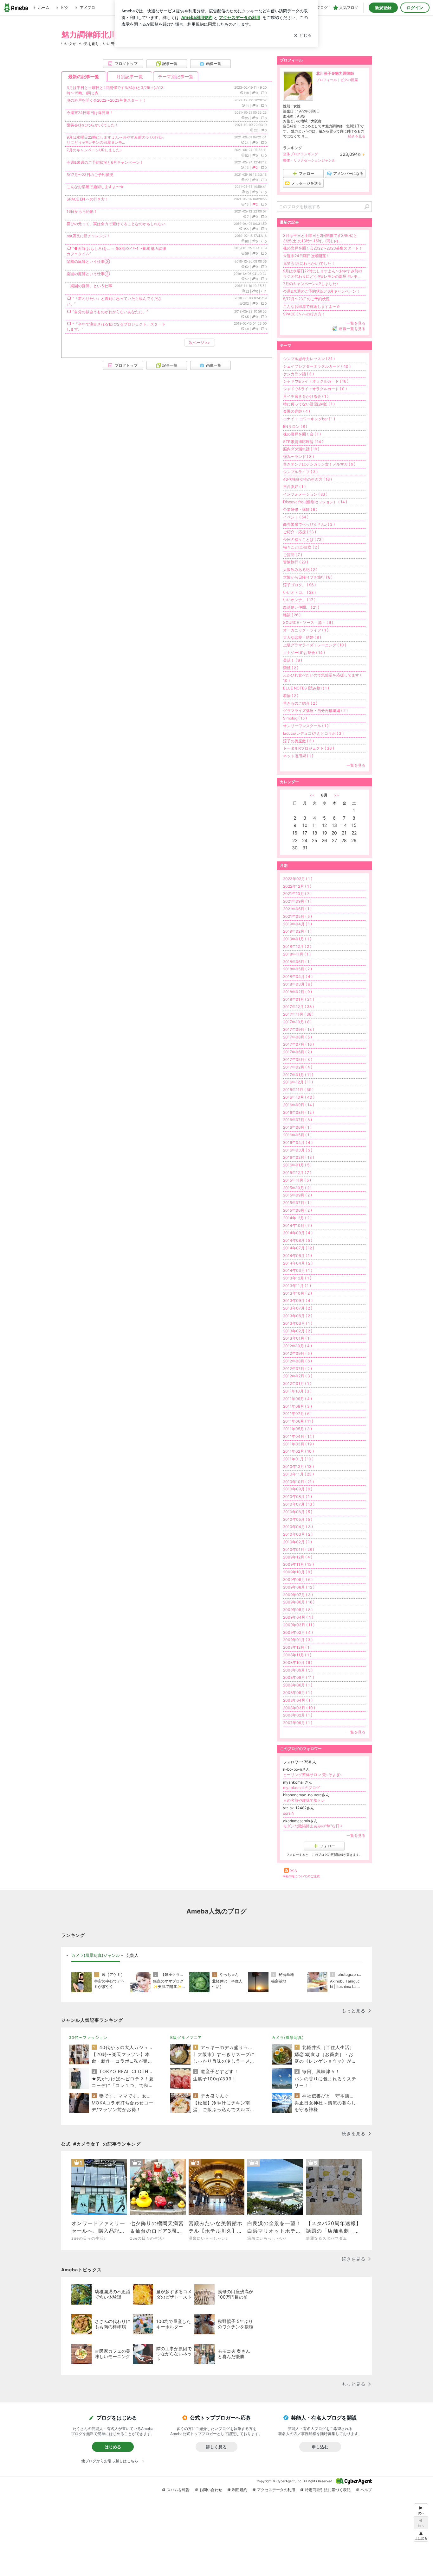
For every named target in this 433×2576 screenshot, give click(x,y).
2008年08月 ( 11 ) (299, 1677)
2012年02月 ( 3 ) (298, 1376)
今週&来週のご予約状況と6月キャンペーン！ (105, 162)
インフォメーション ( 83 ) (305, 494)
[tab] (96, 1956)
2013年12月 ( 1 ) (297, 1278)
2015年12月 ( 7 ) (297, 1173)
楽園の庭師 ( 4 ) (297, 411)
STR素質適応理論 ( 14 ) (303, 442)
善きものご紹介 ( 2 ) (300, 703)
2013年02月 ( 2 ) (298, 1331)
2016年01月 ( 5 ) (297, 1165)
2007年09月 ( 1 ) (298, 1723)
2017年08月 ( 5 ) (297, 1037)
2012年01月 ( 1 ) (297, 1383)
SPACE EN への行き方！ (88, 199)
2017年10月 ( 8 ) (297, 1022)
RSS (293, 1871)
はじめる (113, 2447)
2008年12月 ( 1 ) (297, 1647)
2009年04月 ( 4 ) (298, 1617)
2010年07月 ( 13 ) (299, 1504)
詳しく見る (216, 2447)
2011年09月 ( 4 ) (297, 1399)
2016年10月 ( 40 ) (299, 1097)
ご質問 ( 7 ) (293, 555)
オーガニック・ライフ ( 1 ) (306, 630)
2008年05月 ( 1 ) (298, 1693)
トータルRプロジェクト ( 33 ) (309, 748)
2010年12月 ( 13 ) (298, 1466)
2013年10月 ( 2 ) (297, 1293)
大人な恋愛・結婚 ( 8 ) (302, 637)
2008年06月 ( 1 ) (298, 1685)
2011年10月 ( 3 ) (297, 1391)
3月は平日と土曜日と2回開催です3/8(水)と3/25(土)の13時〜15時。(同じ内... (320, 238)
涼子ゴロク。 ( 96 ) (299, 585)
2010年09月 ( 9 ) (298, 1489)
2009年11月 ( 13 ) (298, 1564)
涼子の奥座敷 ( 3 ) (298, 741)
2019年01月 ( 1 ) (297, 939)
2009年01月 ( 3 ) (298, 1640)
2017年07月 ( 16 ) (298, 1044)
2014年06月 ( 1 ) (297, 1256)
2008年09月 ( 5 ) (298, 1670)
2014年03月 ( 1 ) (298, 1270)
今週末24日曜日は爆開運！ (90, 113)
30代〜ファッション (88, 2037)
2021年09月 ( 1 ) (297, 901)
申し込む (320, 2447)
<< (312, 795)
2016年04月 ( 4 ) (298, 1142)
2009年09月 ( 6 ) (298, 1580)
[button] (421, 2535)
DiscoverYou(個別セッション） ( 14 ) (315, 502)
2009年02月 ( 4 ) (298, 1632)
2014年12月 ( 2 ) (297, 1218)
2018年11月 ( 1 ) (297, 954)
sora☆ (289, 1813)
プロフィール (326, 80)
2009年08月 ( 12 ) (299, 1587)
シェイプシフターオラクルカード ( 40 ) (317, 366)
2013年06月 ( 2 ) (298, 1316)
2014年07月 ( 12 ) (299, 1248)
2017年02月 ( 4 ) (298, 1067)
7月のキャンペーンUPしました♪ (94, 150)
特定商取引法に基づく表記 (328, 2490)
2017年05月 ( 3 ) (298, 1060)
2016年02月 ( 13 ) (299, 1157)
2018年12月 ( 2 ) (297, 946)
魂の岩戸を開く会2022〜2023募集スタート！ (106, 100)
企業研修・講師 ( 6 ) (300, 509)
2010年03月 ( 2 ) (298, 1534)
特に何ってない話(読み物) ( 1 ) (309, 404)
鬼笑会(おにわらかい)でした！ (93, 125)
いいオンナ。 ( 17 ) (299, 600)
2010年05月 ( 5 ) (298, 1519)
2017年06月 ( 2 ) (297, 1052)
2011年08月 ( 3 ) (297, 1406)
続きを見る (357, 136)
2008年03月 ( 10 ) (299, 1708)
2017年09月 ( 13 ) (299, 1029)
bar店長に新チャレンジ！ (88, 236)
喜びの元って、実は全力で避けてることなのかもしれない (116, 224)
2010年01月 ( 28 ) (299, 1549)
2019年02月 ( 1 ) (297, 931)
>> (336, 795)
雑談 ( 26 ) (292, 615)
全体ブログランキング (301, 154)
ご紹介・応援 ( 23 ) (300, 532)
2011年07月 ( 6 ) (297, 1414)
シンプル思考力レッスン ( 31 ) (309, 359)
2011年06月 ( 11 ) (298, 1421)
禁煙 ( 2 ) (291, 668)
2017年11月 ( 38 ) (298, 1014)
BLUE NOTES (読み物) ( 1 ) (306, 688)
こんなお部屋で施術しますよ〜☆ (95, 187)
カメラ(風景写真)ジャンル (96, 1955)
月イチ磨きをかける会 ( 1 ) (306, 396)
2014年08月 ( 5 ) (298, 1240)
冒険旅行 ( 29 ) (296, 562)
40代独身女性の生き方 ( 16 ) (307, 479)
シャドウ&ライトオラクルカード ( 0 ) (315, 389)
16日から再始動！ (82, 211)
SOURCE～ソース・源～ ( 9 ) (308, 622)
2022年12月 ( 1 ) (297, 886)
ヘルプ (366, 2490)
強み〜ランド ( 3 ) (298, 457)
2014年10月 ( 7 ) (297, 1225)
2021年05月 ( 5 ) (297, 916)
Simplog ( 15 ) (295, 718)
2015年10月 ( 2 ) (297, 1188)
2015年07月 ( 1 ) (297, 1203)
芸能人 (132, 1955)
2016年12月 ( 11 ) (298, 1082)
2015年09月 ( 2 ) (297, 1195)
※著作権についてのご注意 (301, 1876)
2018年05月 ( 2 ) (297, 969)
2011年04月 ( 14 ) (299, 1436)
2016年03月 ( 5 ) (298, 1150)
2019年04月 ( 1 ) (297, 924)
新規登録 (383, 8)
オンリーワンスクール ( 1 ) (306, 726)
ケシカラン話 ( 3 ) (298, 374)
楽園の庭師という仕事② (88, 274)
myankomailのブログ (301, 1788)
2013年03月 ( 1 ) (298, 1323)
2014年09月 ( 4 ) (298, 1233)
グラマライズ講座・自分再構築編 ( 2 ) (315, 711)
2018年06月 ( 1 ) (297, 962)
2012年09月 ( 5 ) (297, 1353)
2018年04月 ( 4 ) (298, 977)
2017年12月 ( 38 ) (298, 1007)
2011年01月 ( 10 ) (298, 1459)
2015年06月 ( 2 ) (297, 1210)
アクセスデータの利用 (276, 2490)
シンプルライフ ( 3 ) (300, 472)
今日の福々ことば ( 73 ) (303, 539)
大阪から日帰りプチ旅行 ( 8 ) (308, 577)
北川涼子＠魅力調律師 (335, 73)
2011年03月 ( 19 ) (298, 1444)
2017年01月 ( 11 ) (298, 1075)
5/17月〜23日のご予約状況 (90, 175)
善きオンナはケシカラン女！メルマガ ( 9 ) (319, 464)
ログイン (415, 8)
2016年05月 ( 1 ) (297, 1135)
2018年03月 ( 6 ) (298, 984)
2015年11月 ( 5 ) (297, 1180)
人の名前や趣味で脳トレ (304, 1800)
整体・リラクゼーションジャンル (309, 160)
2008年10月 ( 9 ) (298, 1662)
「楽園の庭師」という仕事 (89, 286)
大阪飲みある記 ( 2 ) (300, 570)
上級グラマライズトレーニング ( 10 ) (315, 645)
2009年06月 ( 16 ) (299, 1602)
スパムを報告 (178, 2490)
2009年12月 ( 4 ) (298, 1557)
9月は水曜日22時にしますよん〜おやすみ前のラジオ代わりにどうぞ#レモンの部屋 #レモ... (116, 140)
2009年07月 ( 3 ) (298, 1595)
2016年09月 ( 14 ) (299, 1105)
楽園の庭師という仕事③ (88, 261)
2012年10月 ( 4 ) (297, 1346)
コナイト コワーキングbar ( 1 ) (309, 419)
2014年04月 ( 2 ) (298, 1263)
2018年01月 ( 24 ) (299, 999)
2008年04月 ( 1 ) (298, 1700)
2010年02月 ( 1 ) (297, 1542)
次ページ (200, 343)
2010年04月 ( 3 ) (298, 1527)
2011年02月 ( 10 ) (298, 1451)
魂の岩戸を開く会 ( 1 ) (302, 434)
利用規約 (240, 2490)
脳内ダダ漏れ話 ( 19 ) (301, 449)
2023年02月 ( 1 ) (298, 879)
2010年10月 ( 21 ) (298, 1482)
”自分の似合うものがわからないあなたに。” (110, 312)
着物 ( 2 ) (291, 696)
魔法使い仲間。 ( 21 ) (301, 607)
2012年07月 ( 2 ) (297, 1369)
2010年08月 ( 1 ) (297, 1497)
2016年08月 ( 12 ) (298, 1112)
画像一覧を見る (352, 329)
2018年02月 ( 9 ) (297, 992)
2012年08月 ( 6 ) (297, 1361)
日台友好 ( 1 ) (294, 487)
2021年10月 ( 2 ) (297, 894)
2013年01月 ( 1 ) (297, 1338)
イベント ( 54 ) (296, 517)
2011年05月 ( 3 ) (297, 1429)
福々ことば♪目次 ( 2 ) (301, 547)
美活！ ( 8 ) (293, 660)
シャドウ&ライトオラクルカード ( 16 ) (316, 381)
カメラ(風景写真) (288, 2037)
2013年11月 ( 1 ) (297, 1286)
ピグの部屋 (349, 80)
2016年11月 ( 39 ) (298, 1090)
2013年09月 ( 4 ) (298, 1301)
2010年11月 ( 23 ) (298, 1474)
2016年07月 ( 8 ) (297, 1120)
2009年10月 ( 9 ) (298, 1572)
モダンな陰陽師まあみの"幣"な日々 (313, 1826)
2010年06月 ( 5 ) (298, 1512)
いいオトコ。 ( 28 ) (299, 592)
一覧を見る (356, 323)
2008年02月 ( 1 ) (298, 1715)
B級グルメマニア (186, 2037)
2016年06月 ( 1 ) (297, 1127)
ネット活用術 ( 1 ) (298, 756)
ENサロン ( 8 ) (295, 426)
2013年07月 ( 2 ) (298, 1308)
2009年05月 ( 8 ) (298, 1610)
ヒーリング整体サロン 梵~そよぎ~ (313, 1775)
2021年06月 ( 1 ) (297, 909)
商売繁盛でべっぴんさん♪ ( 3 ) (309, 524)
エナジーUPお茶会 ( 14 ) (304, 653)
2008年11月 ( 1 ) (297, 1655)
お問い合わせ (211, 2490)
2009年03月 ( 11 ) (299, 1625)
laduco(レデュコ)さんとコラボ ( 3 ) (313, 733)
